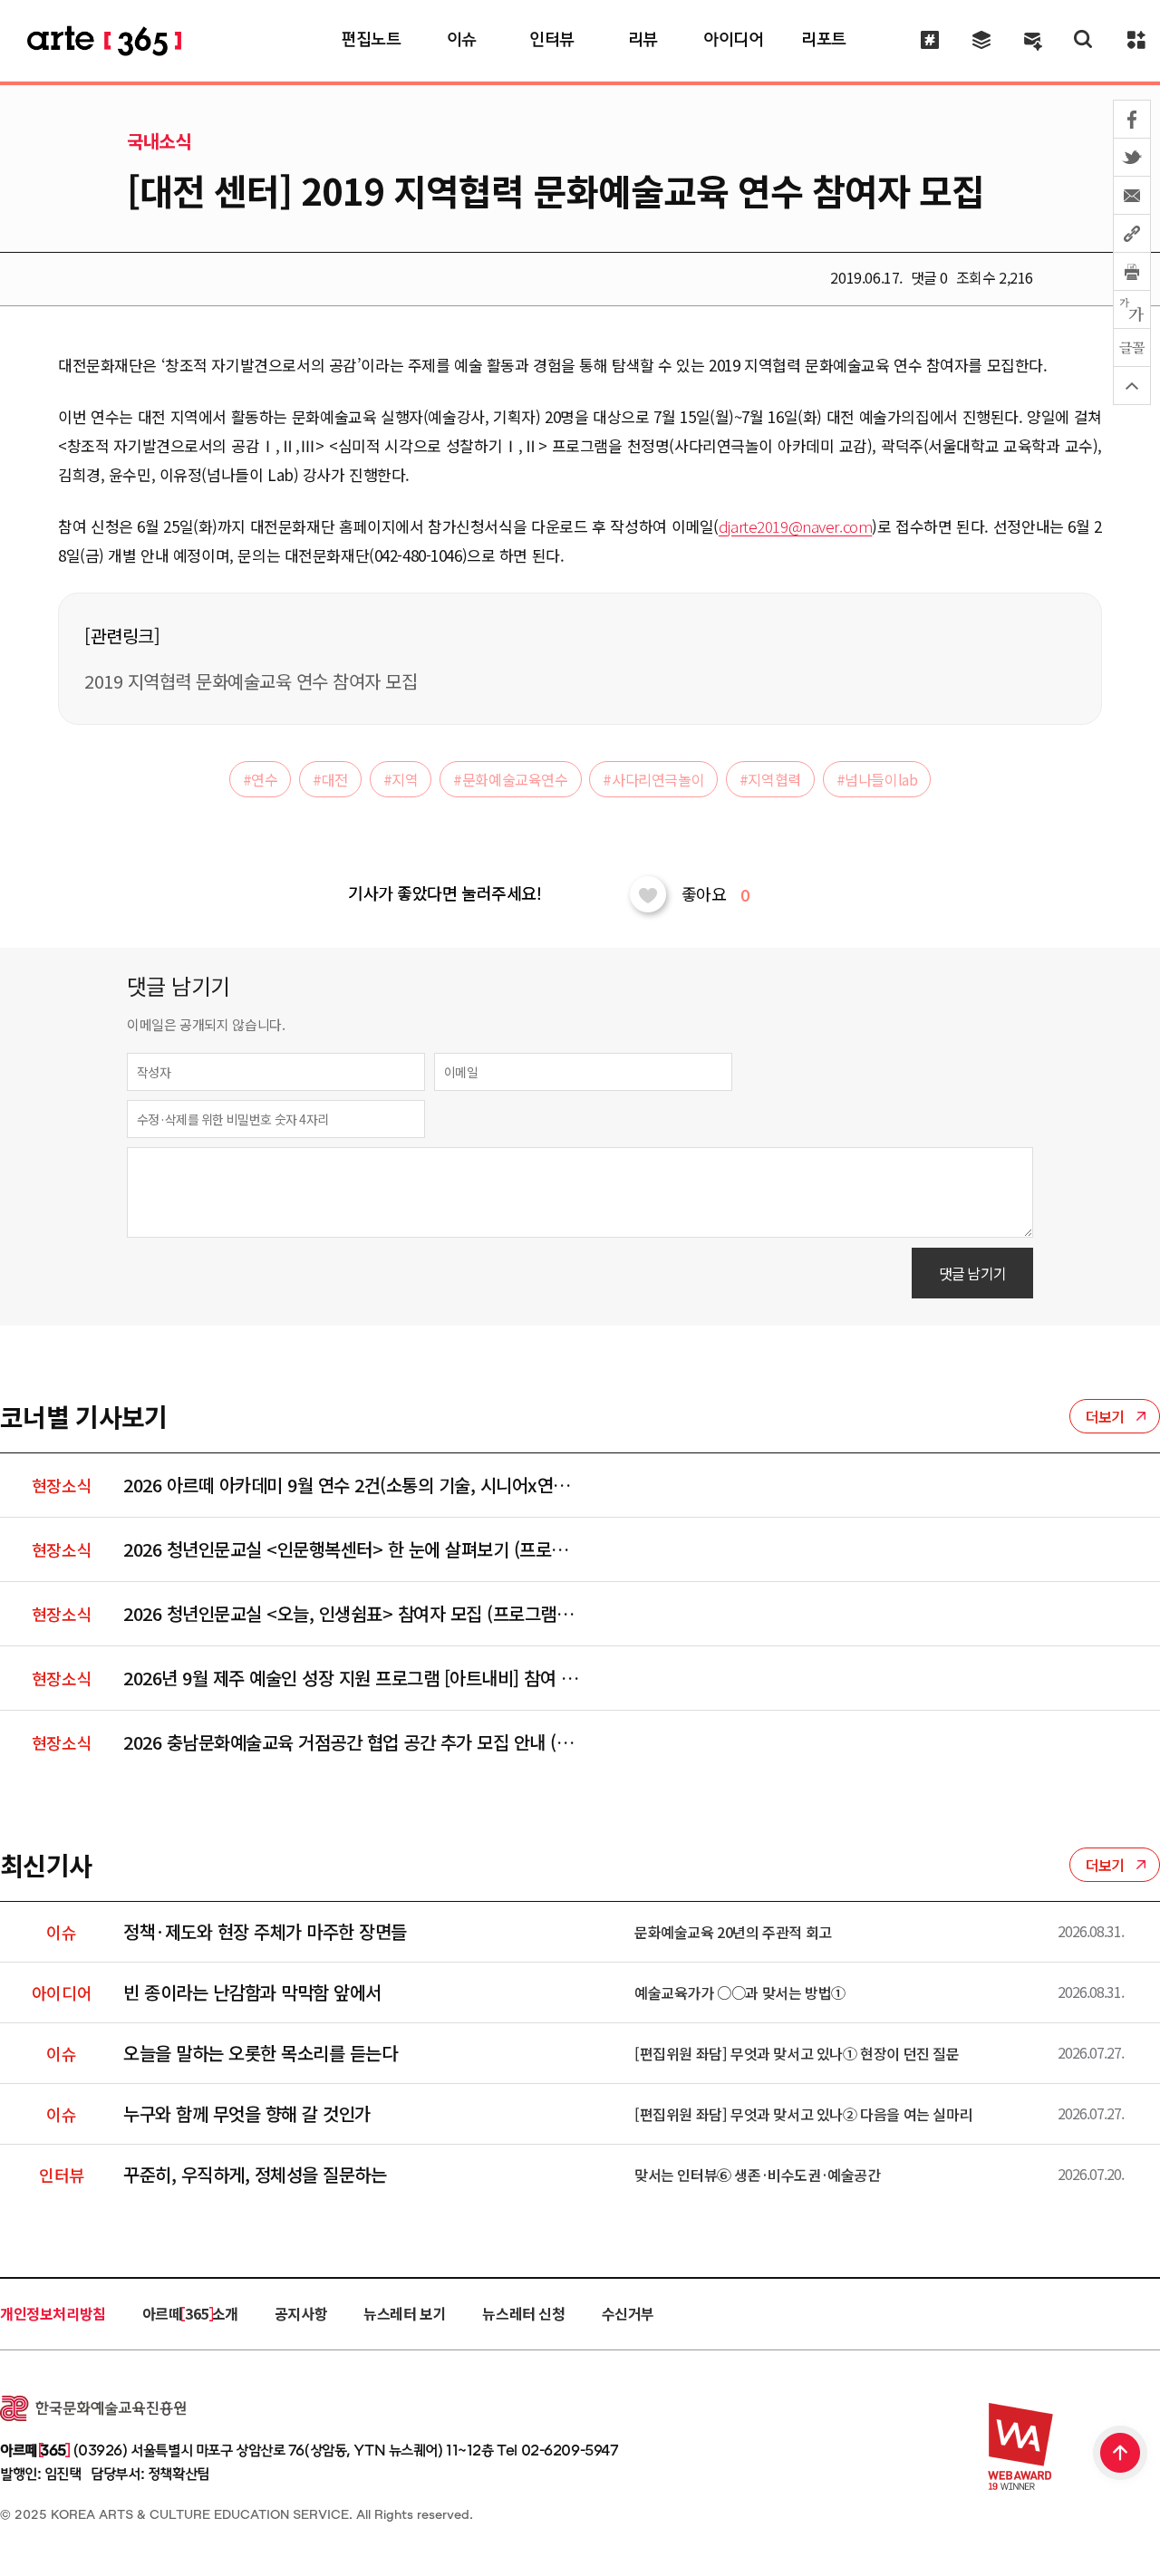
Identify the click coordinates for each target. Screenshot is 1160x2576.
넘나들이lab (877, 779)
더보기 (1105, 1416)
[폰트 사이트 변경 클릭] (1132, 310)
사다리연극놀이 (653, 779)
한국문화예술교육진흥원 (93, 2408)
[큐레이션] (929, 39)
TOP (1121, 2455)
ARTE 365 (104, 40)
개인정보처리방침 (53, 2313)
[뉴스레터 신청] (1033, 41)
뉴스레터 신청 (523, 2313)
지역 (401, 779)
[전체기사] (981, 39)
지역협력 (770, 779)
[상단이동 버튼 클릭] (1132, 386)
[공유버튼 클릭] (1132, 234)
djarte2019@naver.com (796, 526)
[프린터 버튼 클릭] (1132, 272)
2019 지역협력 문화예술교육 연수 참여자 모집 (251, 681)
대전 (330, 779)
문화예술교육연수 (510, 779)
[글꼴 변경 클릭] (1132, 348)
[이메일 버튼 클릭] (1132, 196)
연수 (261, 779)
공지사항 (301, 2313)
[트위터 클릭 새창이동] (1132, 158)
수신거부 (628, 2313)
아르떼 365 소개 (190, 2313)
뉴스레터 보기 (405, 2313)
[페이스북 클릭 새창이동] (1132, 119)
